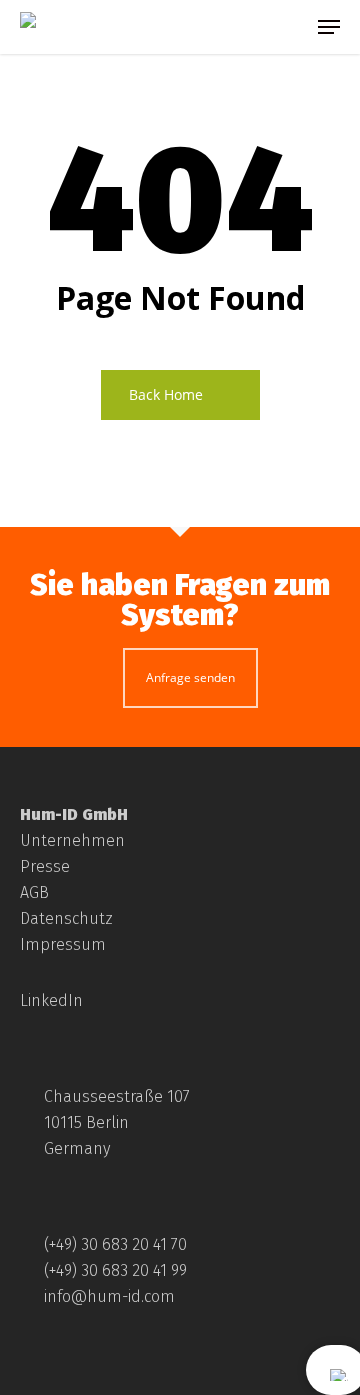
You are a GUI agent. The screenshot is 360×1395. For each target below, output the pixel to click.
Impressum (63, 944)
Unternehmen (72, 840)
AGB (34, 892)
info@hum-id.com (109, 1296)
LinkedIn (51, 1000)
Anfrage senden (190, 677)
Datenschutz (66, 918)
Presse (45, 866)
